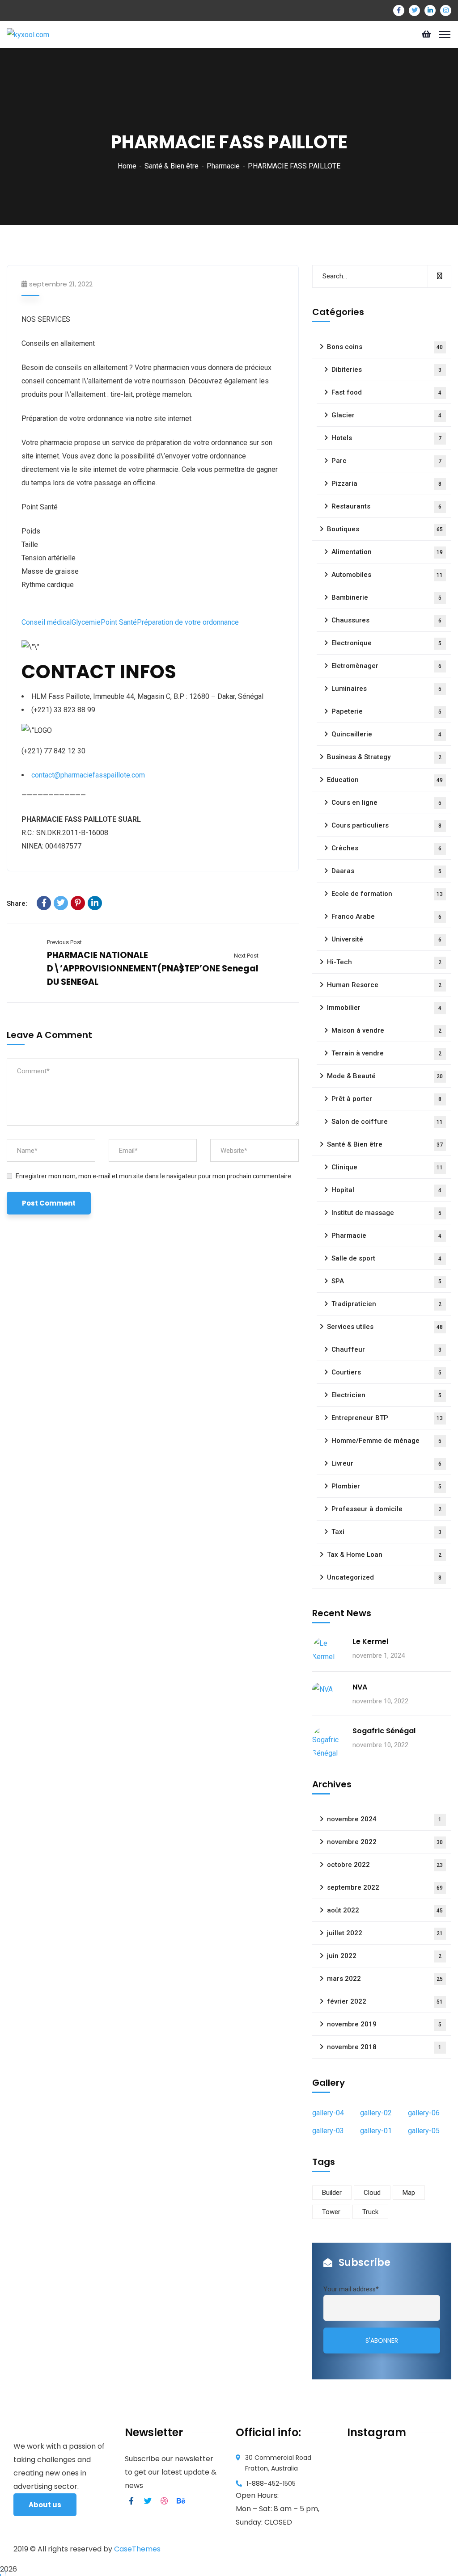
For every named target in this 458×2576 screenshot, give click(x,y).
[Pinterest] (78, 903)
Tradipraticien (386, 1304)
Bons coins (385, 347)
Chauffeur (386, 1349)
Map (409, 2193)
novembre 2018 (384, 2047)
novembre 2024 (384, 1819)
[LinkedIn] (95, 903)
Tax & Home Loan (384, 1555)
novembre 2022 (385, 1842)
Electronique (386, 643)
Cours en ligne (386, 803)
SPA (386, 1281)
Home (127, 166)
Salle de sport (386, 1258)
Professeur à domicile (386, 1509)
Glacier (386, 415)
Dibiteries (386, 370)
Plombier (386, 1486)
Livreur (386, 1463)
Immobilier (384, 1008)
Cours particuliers (386, 825)
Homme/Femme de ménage (386, 1441)
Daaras (386, 871)
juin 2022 (384, 1956)
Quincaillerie (386, 734)
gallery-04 (328, 2113)
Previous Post (64, 942)
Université (386, 939)
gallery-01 (376, 2131)
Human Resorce (384, 985)
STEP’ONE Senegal (219, 969)
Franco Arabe (386, 916)
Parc (386, 461)
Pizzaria (386, 483)
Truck (370, 2212)
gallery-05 (424, 2131)
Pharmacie (223, 166)
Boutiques (385, 529)
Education (385, 780)
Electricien (386, 1395)
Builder (332, 2193)
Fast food (386, 392)
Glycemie (86, 622)
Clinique (387, 1167)
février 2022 (385, 2001)
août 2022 (385, 1910)
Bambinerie (386, 597)
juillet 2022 (385, 1933)
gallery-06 (424, 2113)
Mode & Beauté (385, 1076)
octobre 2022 (385, 1865)
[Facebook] (44, 903)
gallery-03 (328, 2131)
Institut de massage (386, 1213)
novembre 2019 (384, 2024)
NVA (360, 1687)
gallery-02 (376, 2113)
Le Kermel (370, 1641)
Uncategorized (384, 1577)
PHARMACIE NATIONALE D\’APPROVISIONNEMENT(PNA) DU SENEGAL (115, 969)
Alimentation (387, 552)
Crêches (386, 848)
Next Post (246, 956)
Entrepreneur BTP (387, 1418)
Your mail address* (351, 2289)
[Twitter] (61, 903)
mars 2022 (385, 1979)
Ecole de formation (387, 894)
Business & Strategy (384, 757)
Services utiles (385, 1327)
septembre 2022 (385, 1887)
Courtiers (386, 1372)
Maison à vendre (386, 1030)
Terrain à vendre (386, 1053)
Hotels (386, 438)
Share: (17, 903)
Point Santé (119, 622)
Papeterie (386, 711)
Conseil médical (47, 622)
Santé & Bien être (172, 166)
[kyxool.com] (28, 34)
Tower (331, 2212)
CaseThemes (137, 2549)
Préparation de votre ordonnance (188, 622)
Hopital (386, 1190)
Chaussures (386, 620)
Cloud (372, 2193)
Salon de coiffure (387, 1122)
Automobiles (387, 575)
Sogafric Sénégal (384, 1731)
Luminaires (386, 689)
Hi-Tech (384, 962)
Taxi (386, 1532)
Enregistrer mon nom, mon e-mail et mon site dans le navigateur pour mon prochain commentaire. (154, 1176)
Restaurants (386, 506)
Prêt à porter (386, 1099)
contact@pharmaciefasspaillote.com (88, 775)
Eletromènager (386, 666)
